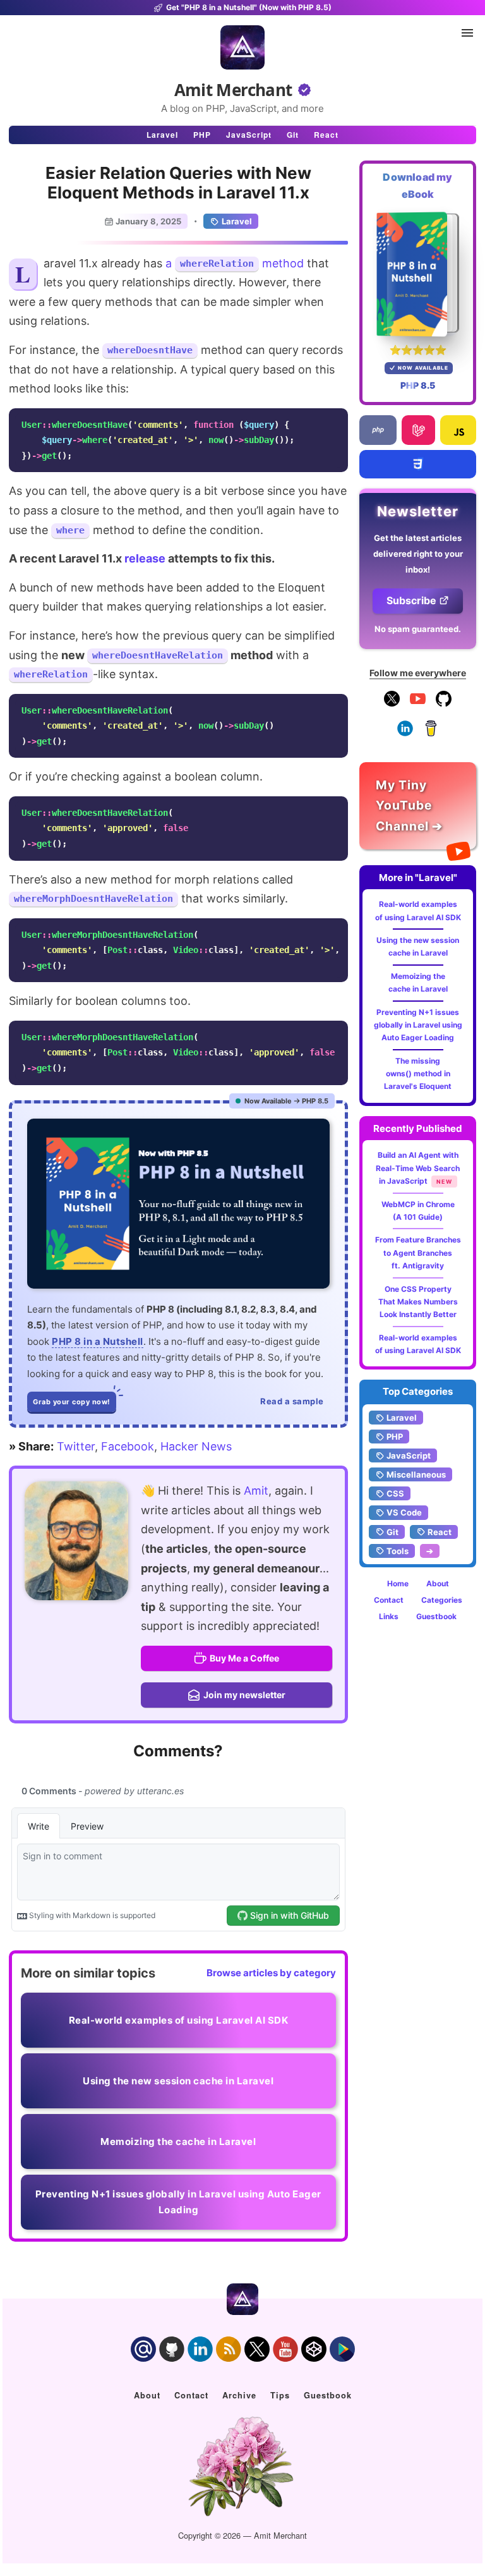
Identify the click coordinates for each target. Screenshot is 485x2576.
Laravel (162, 135)
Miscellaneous (416, 1474)
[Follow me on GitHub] (444, 704)
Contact (389, 1600)
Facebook (128, 1446)
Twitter (76, 1446)
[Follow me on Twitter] (76, 1541)
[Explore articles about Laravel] (418, 430)
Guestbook (436, 1616)
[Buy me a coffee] (431, 733)
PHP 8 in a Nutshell (98, 1341)
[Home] (242, 47)
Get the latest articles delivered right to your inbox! (418, 554)
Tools (398, 1551)
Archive (239, 2395)
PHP (202, 135)
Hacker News (196, 1446)
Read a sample (292, 1401)
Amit (256, 1491)
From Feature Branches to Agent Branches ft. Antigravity (418, 1253)
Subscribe (411, 600)
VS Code (404, 1512)
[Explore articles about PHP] (378, 430)
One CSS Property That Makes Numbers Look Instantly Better (418, 1302)
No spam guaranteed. (418, 629)
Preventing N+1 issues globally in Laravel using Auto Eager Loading (418, 1025)
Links (389, 1616)
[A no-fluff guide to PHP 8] (178, 1204)
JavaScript (249, 135)
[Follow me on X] (392, 704)
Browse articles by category (271, 1973)
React (326, 135)
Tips (280, 2395)
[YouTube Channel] (418, 704)
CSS (395, 1493)
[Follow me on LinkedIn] (405, 733)
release (145, 558)
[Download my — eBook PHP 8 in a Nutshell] (418, 274)
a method (235, 263)
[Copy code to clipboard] (335, 422)
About (438, 1583)
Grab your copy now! (72, 1402)
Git (293, 135)
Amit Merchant (233, 90)
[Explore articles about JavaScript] (458, 430)
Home (398, 1583)
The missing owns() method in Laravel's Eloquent (418, 1074)
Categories (442, 1600)
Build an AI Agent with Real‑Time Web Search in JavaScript (418, 1168)
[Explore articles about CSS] (418, 464)
